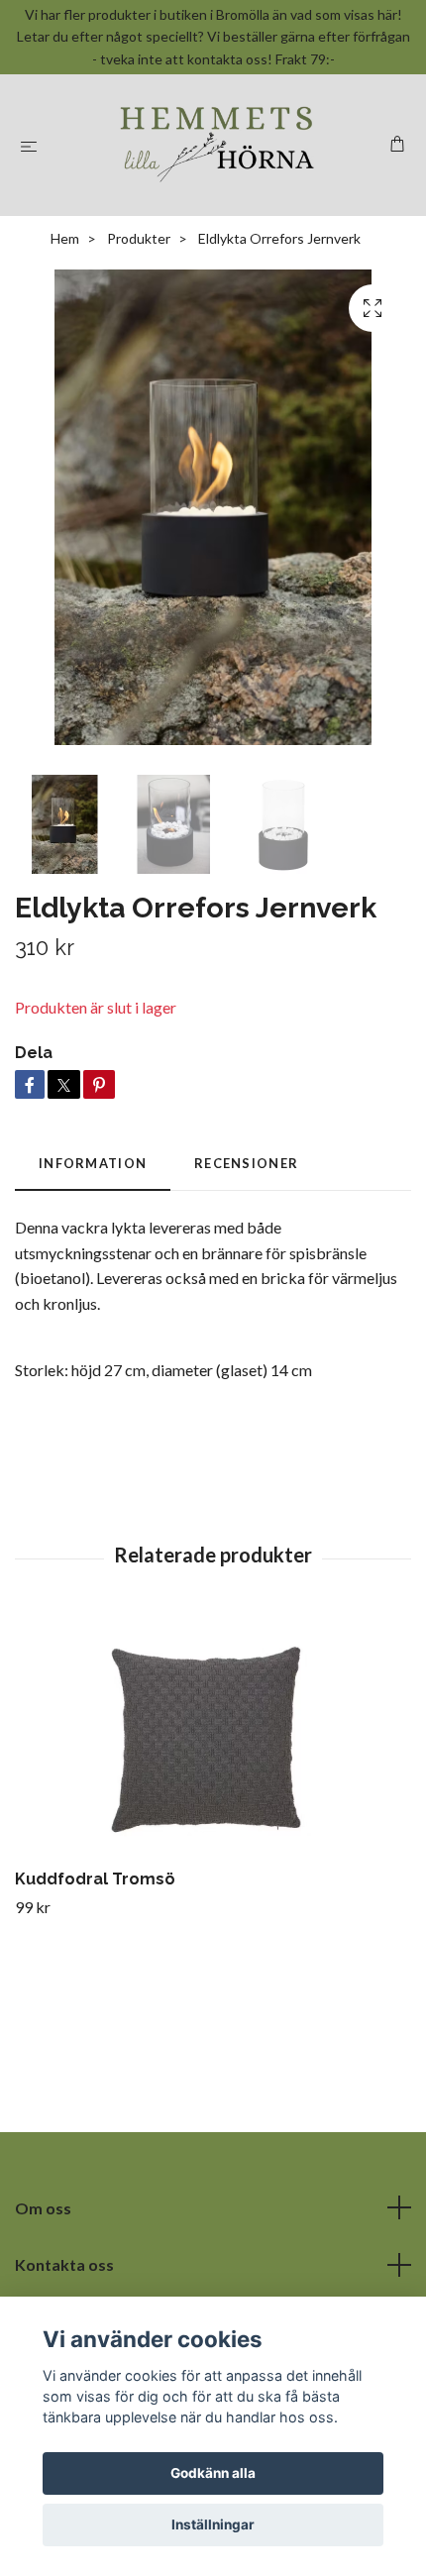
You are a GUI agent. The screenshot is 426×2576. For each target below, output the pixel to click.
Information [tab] (93, 1163)
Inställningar (213, 2524)
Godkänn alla (213, 2473)
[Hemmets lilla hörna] (217, 145)
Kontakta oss (64, 2264)
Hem (65, 238)
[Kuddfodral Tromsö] (213, 1738)
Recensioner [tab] (246, 1163)
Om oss (43, 2208)
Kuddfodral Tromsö (95, 1879)
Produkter (139, 238)
